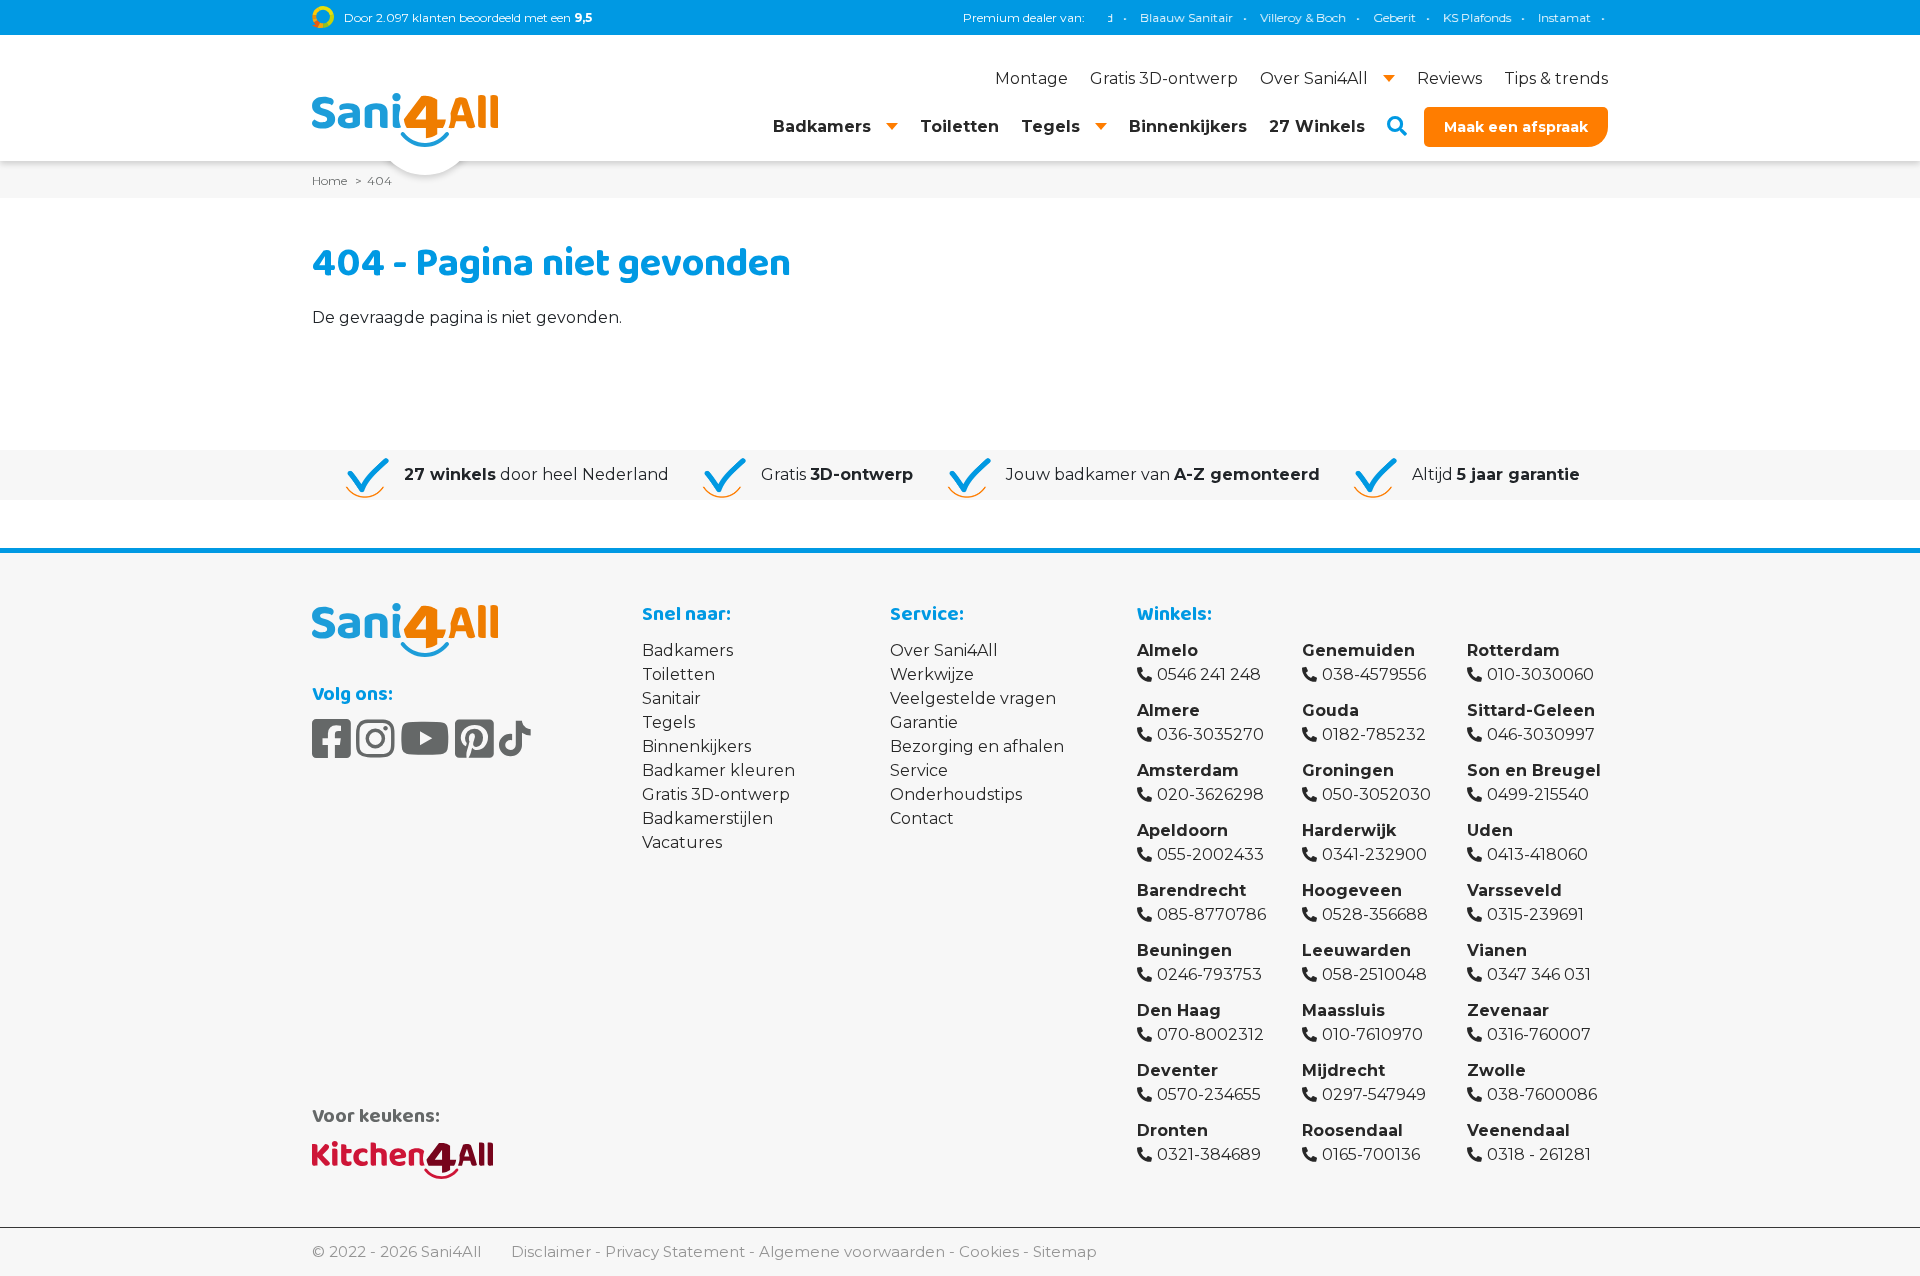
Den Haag (1179, 1010)
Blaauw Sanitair (1166, 17)
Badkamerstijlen (707, 818)
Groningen (1348, 770)
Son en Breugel (1534, 770)
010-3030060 (1540, 674)
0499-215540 (1538, 794)
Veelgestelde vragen (973, 698)
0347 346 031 (1539, 974)
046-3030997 (1541, 734)
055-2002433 (1210, 854)
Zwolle (1496, 1070)
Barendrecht (1191, 890)
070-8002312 (1210, 1034)
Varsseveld (1514, 890)
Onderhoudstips (956, 794)
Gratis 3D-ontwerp (716, 794)
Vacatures (682, 842)
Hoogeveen (1352, 890)
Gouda (1330, 710)
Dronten (1172, 1130)
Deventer (1177, 1070)
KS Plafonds (1457, 17)
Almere (1168, 710)
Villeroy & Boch (1283, 17)
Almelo (1167, 650)
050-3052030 (1376, 794)
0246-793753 (1209, 974)
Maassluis (1343, 1010)
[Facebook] (331, 739)
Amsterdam (1188, 770)
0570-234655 (1209, 1094)
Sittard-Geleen (1531, 710)
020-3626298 (1210, 794)
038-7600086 (1542, 1094)
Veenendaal (1518, 1130)
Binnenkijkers (696, 746)
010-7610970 (1372, 1034)
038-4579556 (1374, 674)
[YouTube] (425, 739)
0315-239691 (1535, 914)
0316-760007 (1539, 1034)
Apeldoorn (1182, 830)
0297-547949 (1374, 1094)
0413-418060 (1537, 854)
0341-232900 (1374, 854)
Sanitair (671, 698)
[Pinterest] (474, 739)
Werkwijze (932, 674)
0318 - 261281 (1539, 1154)
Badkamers (687, 650)
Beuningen (1184, 950)
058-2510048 (1374, 974)
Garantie (924, 722)
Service (919, 770)
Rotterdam (1513, 650)
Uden (1490, 830)
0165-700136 (1371, 1154)
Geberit (1374, 17)
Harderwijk (1349, 830)
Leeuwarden (1356, 950)
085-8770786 (1211, 914)
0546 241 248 (1209, 674)
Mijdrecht (1343, 1070)
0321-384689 (1209, 1154)
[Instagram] (375, 739)
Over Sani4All (944, 650)
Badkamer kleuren (718, 770)
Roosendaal (1352, 1130)
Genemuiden (1358, 650)
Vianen (1497, 950)
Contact (922, 818)
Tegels (668, 722)
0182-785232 (1374, 734)
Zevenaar (1508, 1010)
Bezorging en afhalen (977, 746)
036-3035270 (1210, 734)
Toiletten (678, 674)
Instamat (1544, 17)
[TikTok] (515, 739)
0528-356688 (1375, 914)
